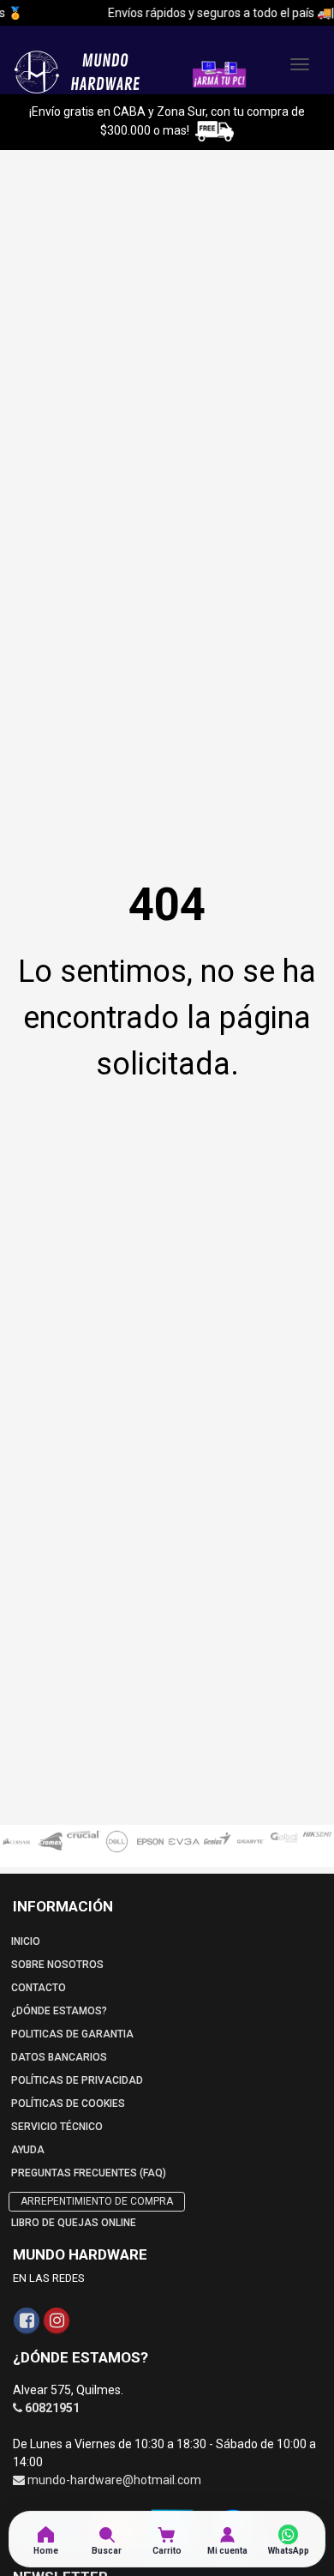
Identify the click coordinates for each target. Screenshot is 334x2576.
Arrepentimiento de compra (97, 2201)
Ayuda (28, 2150)
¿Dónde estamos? (59, 2011)
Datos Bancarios (59, 2057)
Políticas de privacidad (77, 2080)
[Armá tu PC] (219, 73)
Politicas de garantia (72, 2034)
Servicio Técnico (57, 2127)
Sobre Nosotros (57, 1965)
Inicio (26, 1941)
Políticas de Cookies (68, 2104)
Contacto (39, 1988)
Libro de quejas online (74, 2223)
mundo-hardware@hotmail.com (114, 2480)
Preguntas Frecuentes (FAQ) (89, 2173)
